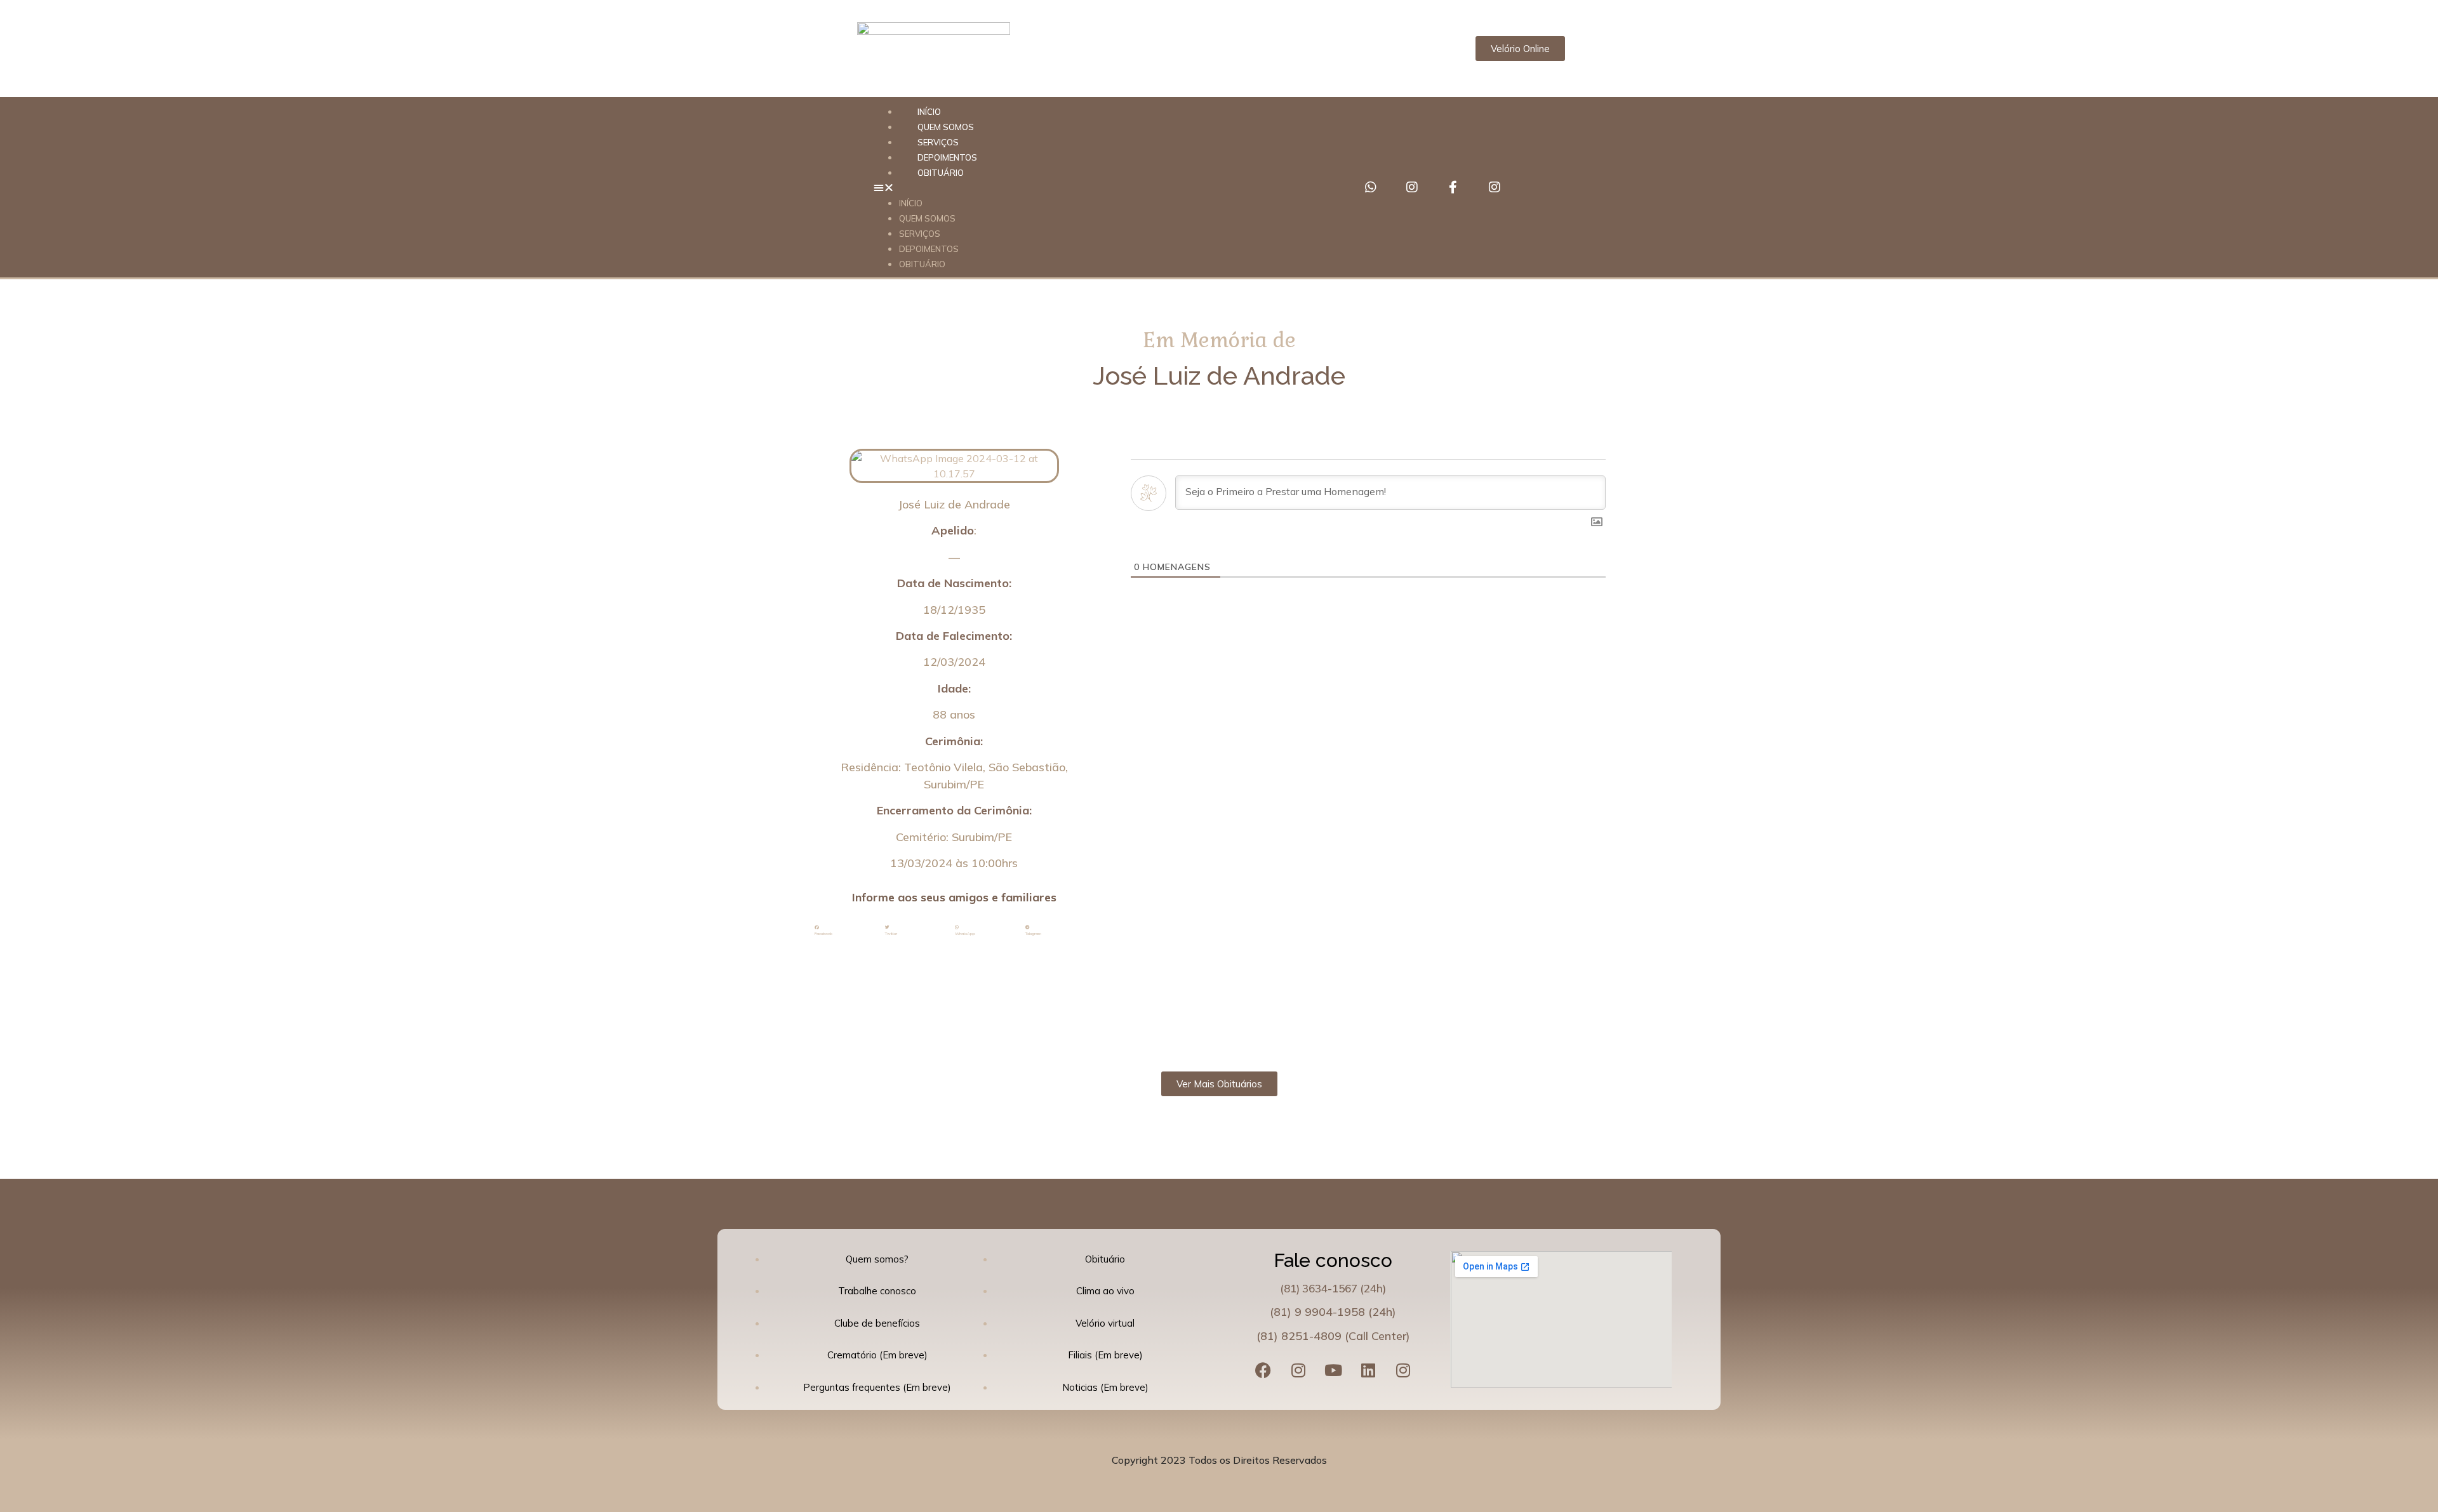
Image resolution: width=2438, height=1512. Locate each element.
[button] (1100, 187)
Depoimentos (929, 249)
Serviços (920, 234)
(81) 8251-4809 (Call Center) (1333, 1336)
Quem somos (927, 218)
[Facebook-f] (1453, 187)
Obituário (941, 173)
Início (911, 203)
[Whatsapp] (1371, 187)
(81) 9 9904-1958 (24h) (1333, 1312)
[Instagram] (1412, 187)
